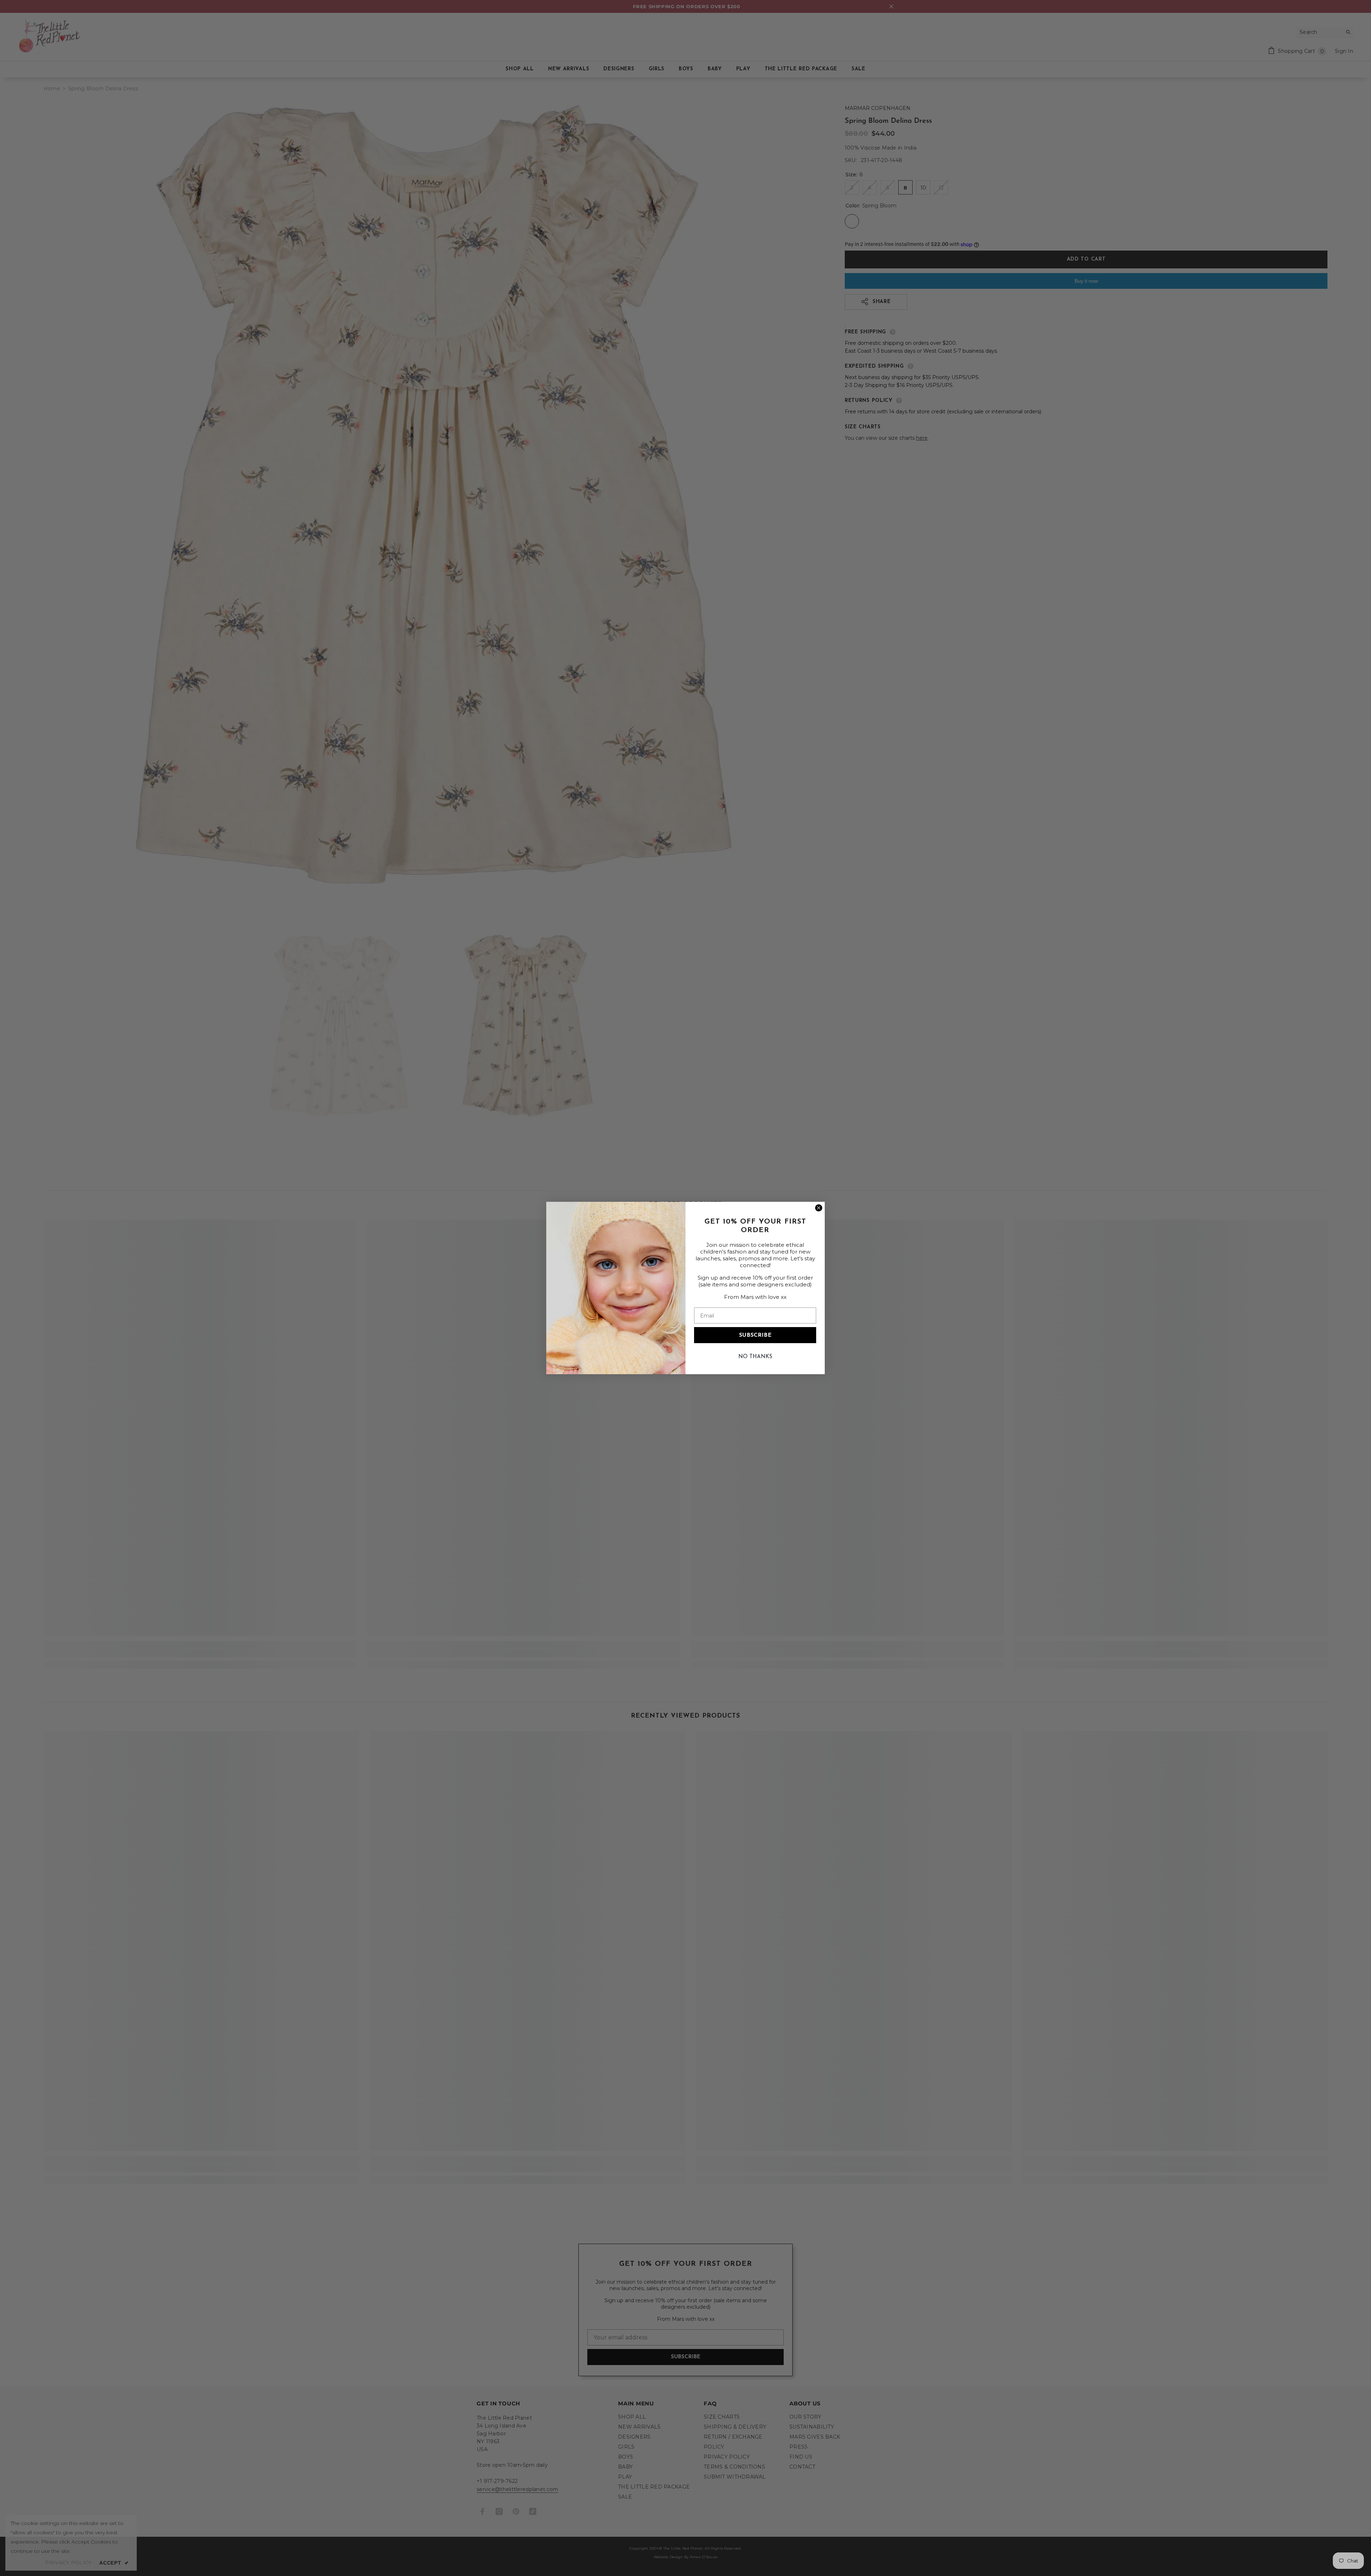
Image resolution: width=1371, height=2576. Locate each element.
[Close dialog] (819, 1208)
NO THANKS (755, 1357)
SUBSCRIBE (755, 1335)
